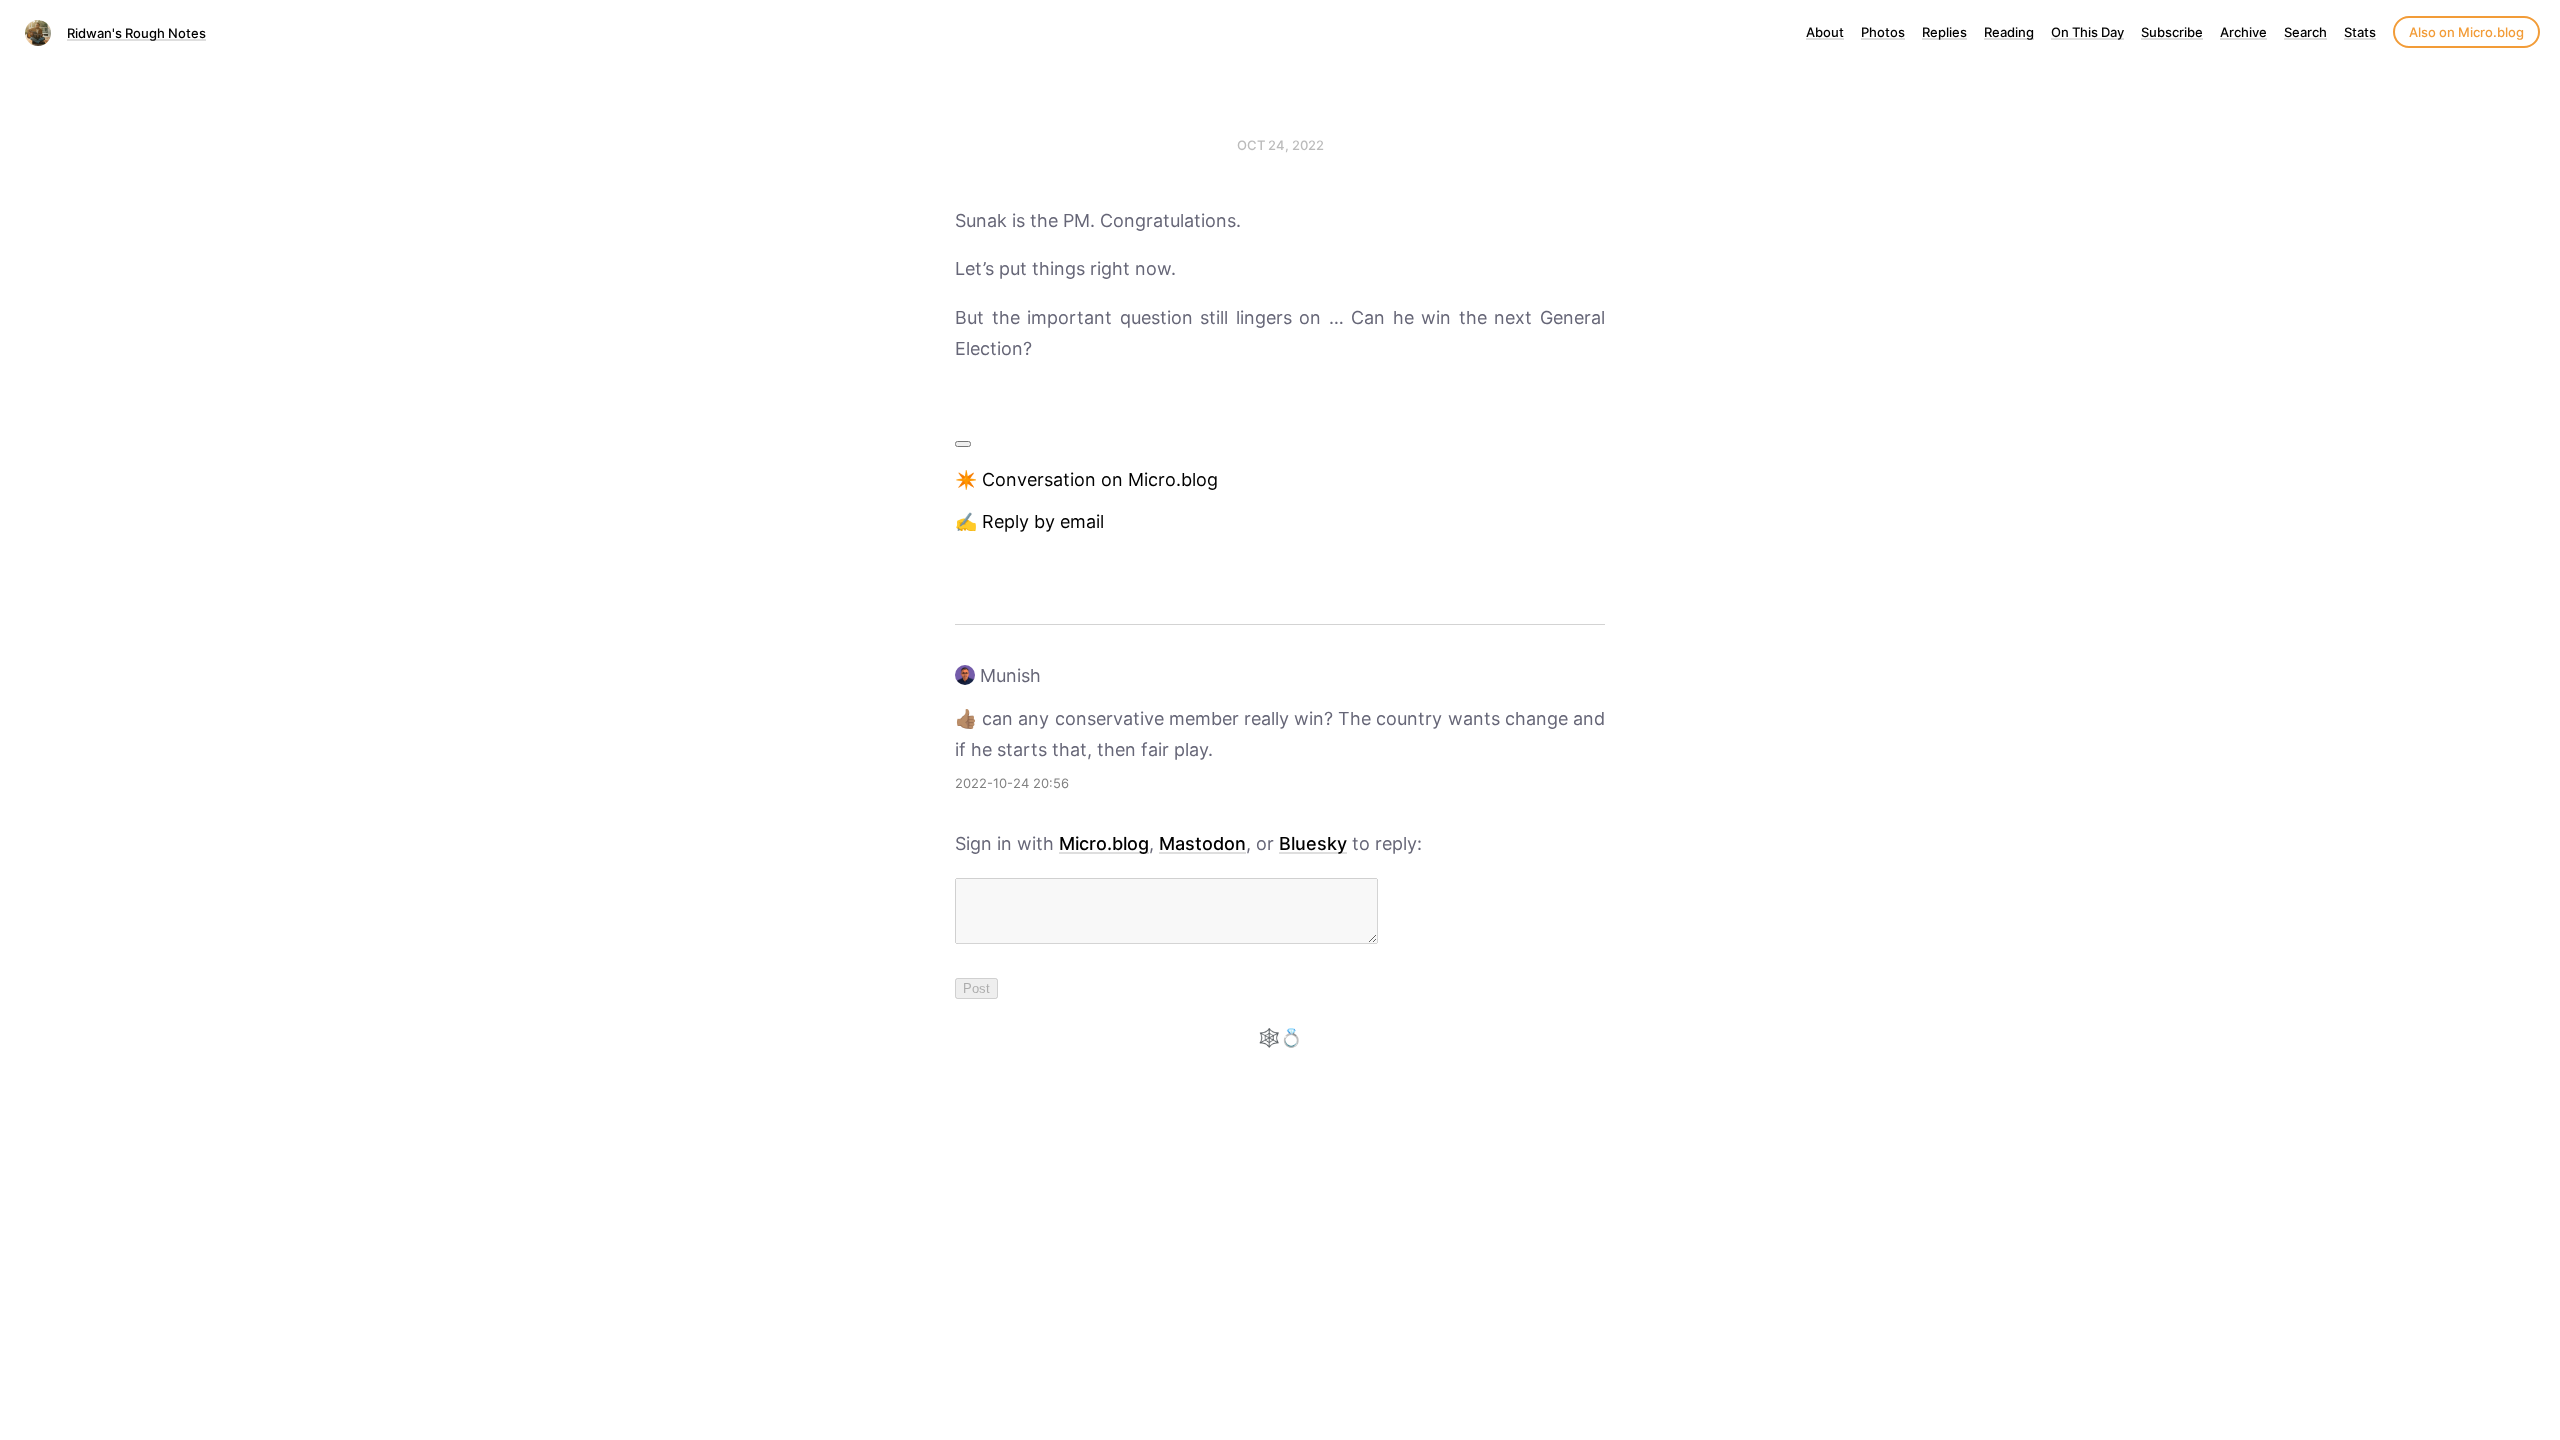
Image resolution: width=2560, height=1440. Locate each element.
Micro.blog (1104, 843)
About (1825, 32)
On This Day (2087, 32)
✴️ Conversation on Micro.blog (1086, 479)
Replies (1944, 32)
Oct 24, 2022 (1280, 145)
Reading (2009, 32)
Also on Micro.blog (2466, 32)
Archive (2243, 32)
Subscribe (2172, 32)
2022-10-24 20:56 (1012, 783)
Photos (1883, 32)
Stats (2360, 32)
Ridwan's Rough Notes (136, 33)
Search (2305, 32)
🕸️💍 (1280, 1037)
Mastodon (1202, 843)
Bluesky (1313, 843)
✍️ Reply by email (1029, 521)
